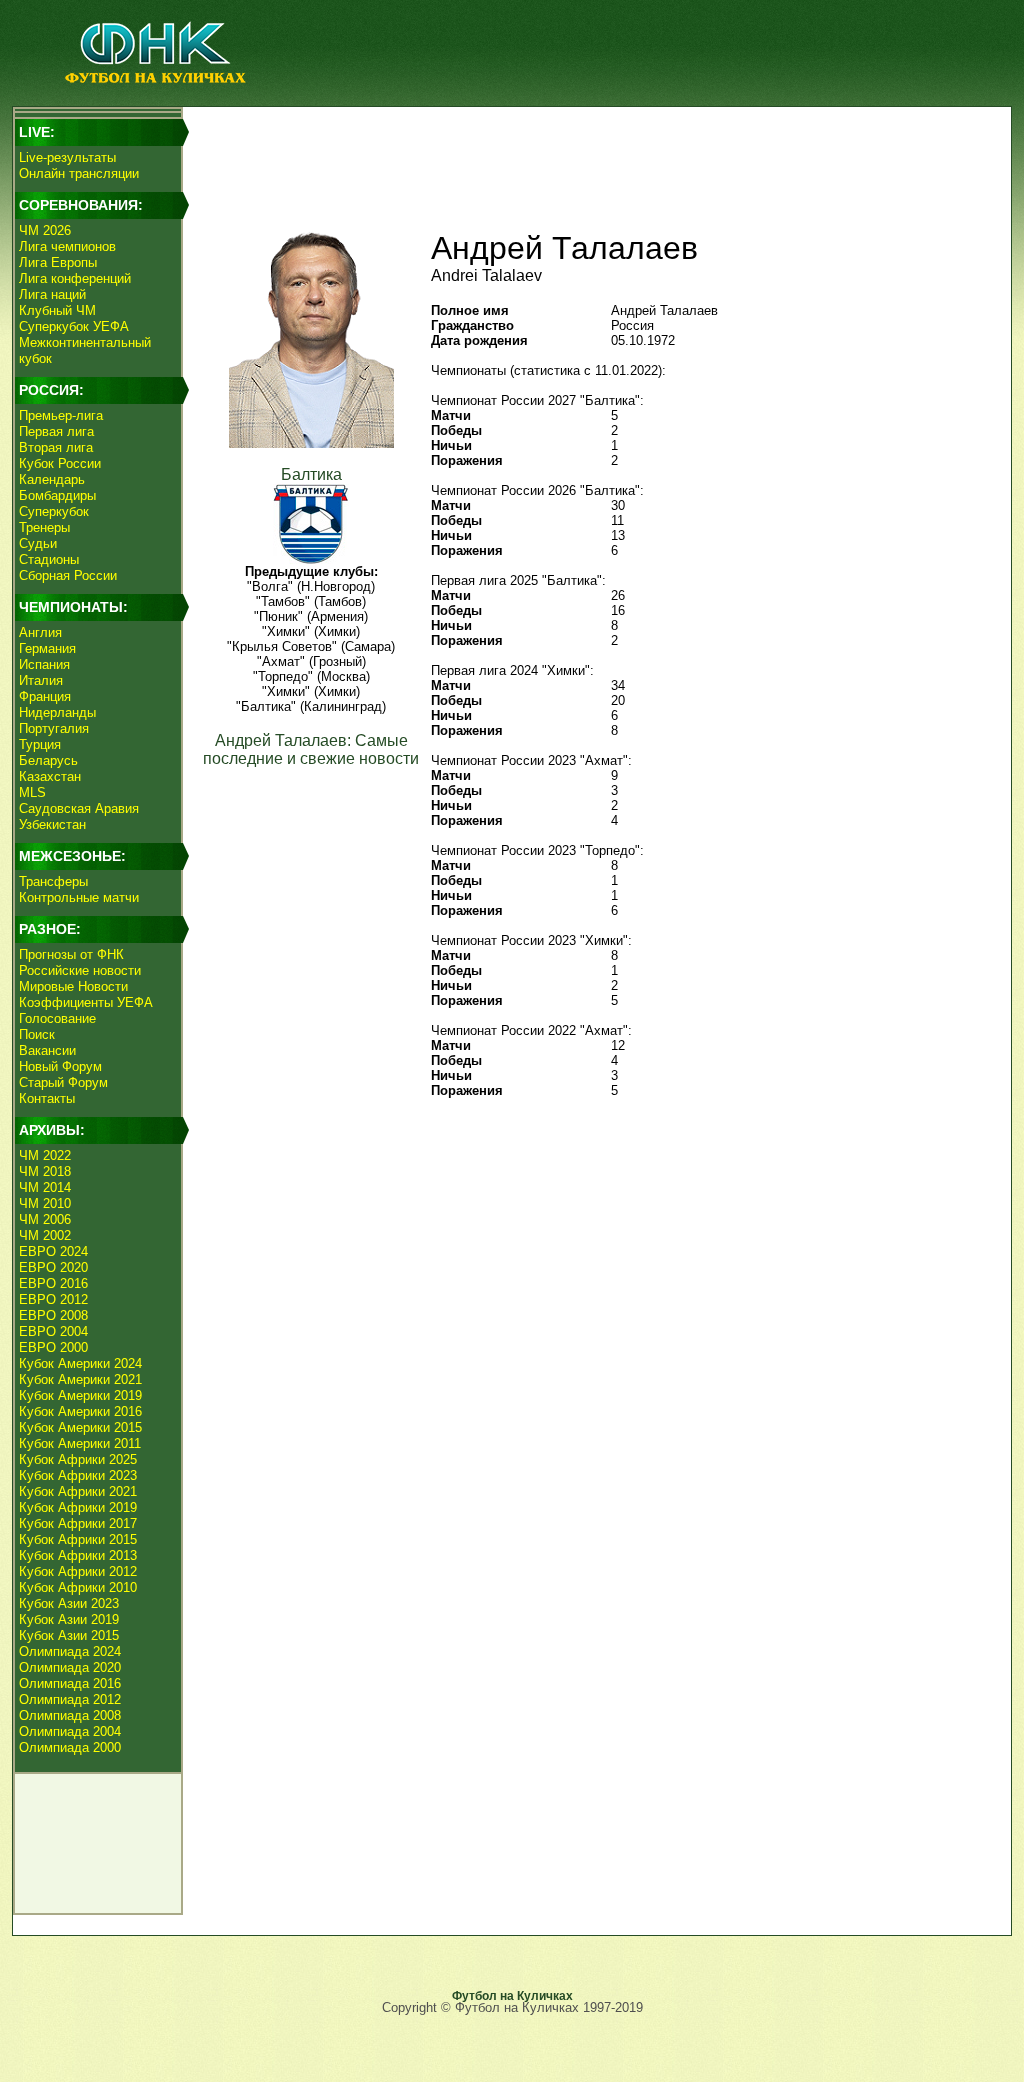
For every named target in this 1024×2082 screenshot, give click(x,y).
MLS (32, 792)
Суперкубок (54, 511)
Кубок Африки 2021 (78, 1491)
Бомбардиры (57, 495)
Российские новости (80, 970)
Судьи (38, 543)
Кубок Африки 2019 (78, 1507)
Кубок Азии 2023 (69, 1603)
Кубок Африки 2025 (78, 1459)
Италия (41, 680)
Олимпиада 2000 (70, 1747)
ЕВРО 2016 (53, 1283)
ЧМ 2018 (45, 1171)
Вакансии (47, 1050)
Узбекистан (52, 824)
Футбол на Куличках (512, 1996)
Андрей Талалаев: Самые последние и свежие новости (311, 749)
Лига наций (52, 294)
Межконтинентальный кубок (85, 350)
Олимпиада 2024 (70, 1651)
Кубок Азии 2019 (69, 1619)
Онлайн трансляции (79, 173)
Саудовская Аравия (79, 808)
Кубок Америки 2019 (80, 1395)
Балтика (311, 474)
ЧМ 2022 (45, 1155)
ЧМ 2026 (45, 230)
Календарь (52, 479)
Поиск (37, 1034)
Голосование (57, 1018)
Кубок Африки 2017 (78, 1523)
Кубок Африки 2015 (78, 1539)
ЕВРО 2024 (53, 1251)
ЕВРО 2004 (53, 1331)
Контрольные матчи (79, 897)
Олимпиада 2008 (70, 1715)
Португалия (54, 728)
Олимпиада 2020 (70, 1667)
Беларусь (48, 760)
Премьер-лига (61, 415)
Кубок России (60, 463)
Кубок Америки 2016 (80, 1411)
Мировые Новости (73, 986)
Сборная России (68, 575)
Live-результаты (67, 157)
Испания (44, 664)
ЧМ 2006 (45, 1219)
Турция (40, 744)
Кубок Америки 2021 (80, 1379)
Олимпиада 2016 (70, 1683)
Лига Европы (58, 262)
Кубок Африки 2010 (78, 1587)
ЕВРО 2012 (53, 1299)
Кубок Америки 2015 (80, 1427)
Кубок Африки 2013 (78, 1555)
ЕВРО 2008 (53, 1315)
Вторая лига (56, 447)
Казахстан (50, 776)
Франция (45, 696)
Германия (47, 648)
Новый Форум (60, 1066)
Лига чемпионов (67, 246)
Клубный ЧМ (57, 310)
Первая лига (56, 431)
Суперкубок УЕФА (74, 326)
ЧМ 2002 (45, 1235)
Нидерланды (57, 712)
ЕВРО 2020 (53, 1267)
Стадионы (49, 559)
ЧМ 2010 (45, 1203)
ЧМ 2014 (45, 1187)
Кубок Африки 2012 (78, 1571)
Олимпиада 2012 (70, 1699)
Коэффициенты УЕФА (86, 1002)
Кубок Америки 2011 (80, 1443)
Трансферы (53, 881)
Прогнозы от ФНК (71, 954)
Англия (40, 632)
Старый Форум (63, 1082)
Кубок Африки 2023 (78, 1475)
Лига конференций (75, 278)
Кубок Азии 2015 (69, 1635)
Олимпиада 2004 (70, 1731)
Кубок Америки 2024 (80, 1363)
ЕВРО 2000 (53, 1347)
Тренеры (44, 527)
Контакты (47, 1098)
